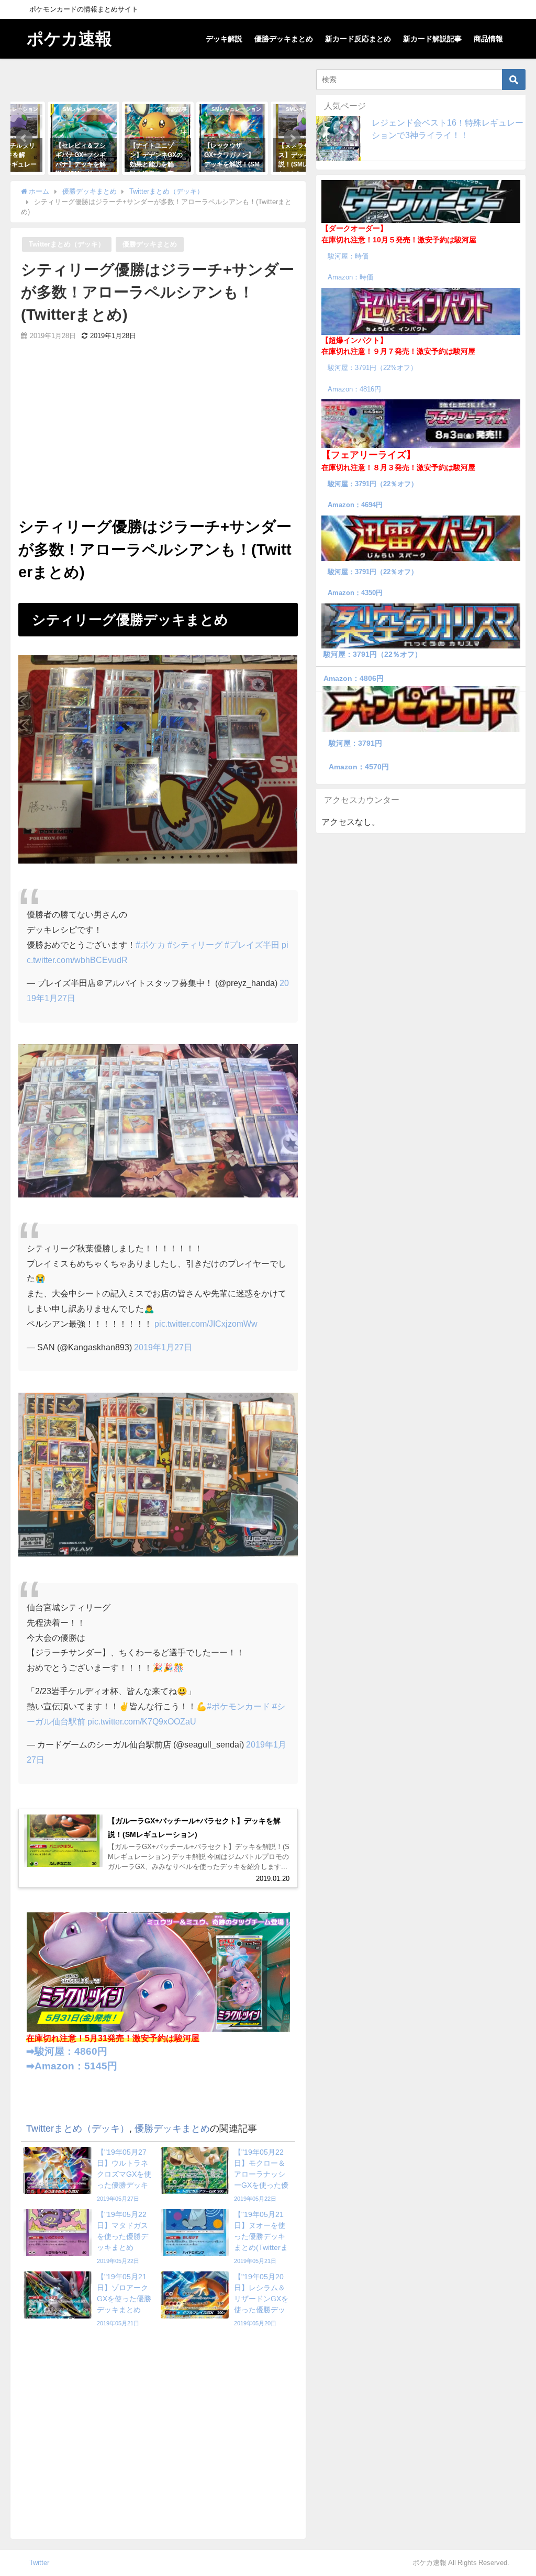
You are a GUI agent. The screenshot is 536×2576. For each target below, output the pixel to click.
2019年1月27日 (163, 1347)
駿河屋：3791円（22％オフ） (373, 484)
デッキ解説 (224, 39)
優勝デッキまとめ (284, 39)
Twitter (39, 2563)
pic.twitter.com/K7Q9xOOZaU (142, 1721)
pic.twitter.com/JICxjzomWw (206, 1324)
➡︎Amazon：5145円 (72, 2066)
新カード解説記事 (432, 39)
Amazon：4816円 (354, 389)
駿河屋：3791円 (355, 743)
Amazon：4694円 (355, 505)
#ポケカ (150, 945)
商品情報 (488, 39)
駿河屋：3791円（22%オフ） (372, 368)
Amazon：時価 (350, 277)
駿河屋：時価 (348, 256)
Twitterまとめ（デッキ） (67, 244)
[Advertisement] (158, 436)
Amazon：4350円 (355, 593)
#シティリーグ (195, 945)
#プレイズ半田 (252, 945)
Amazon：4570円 (359, 767)
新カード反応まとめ (358, 39)
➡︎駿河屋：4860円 (67, 2051)
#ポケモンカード (238, 1706)
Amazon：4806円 (354, 678)
